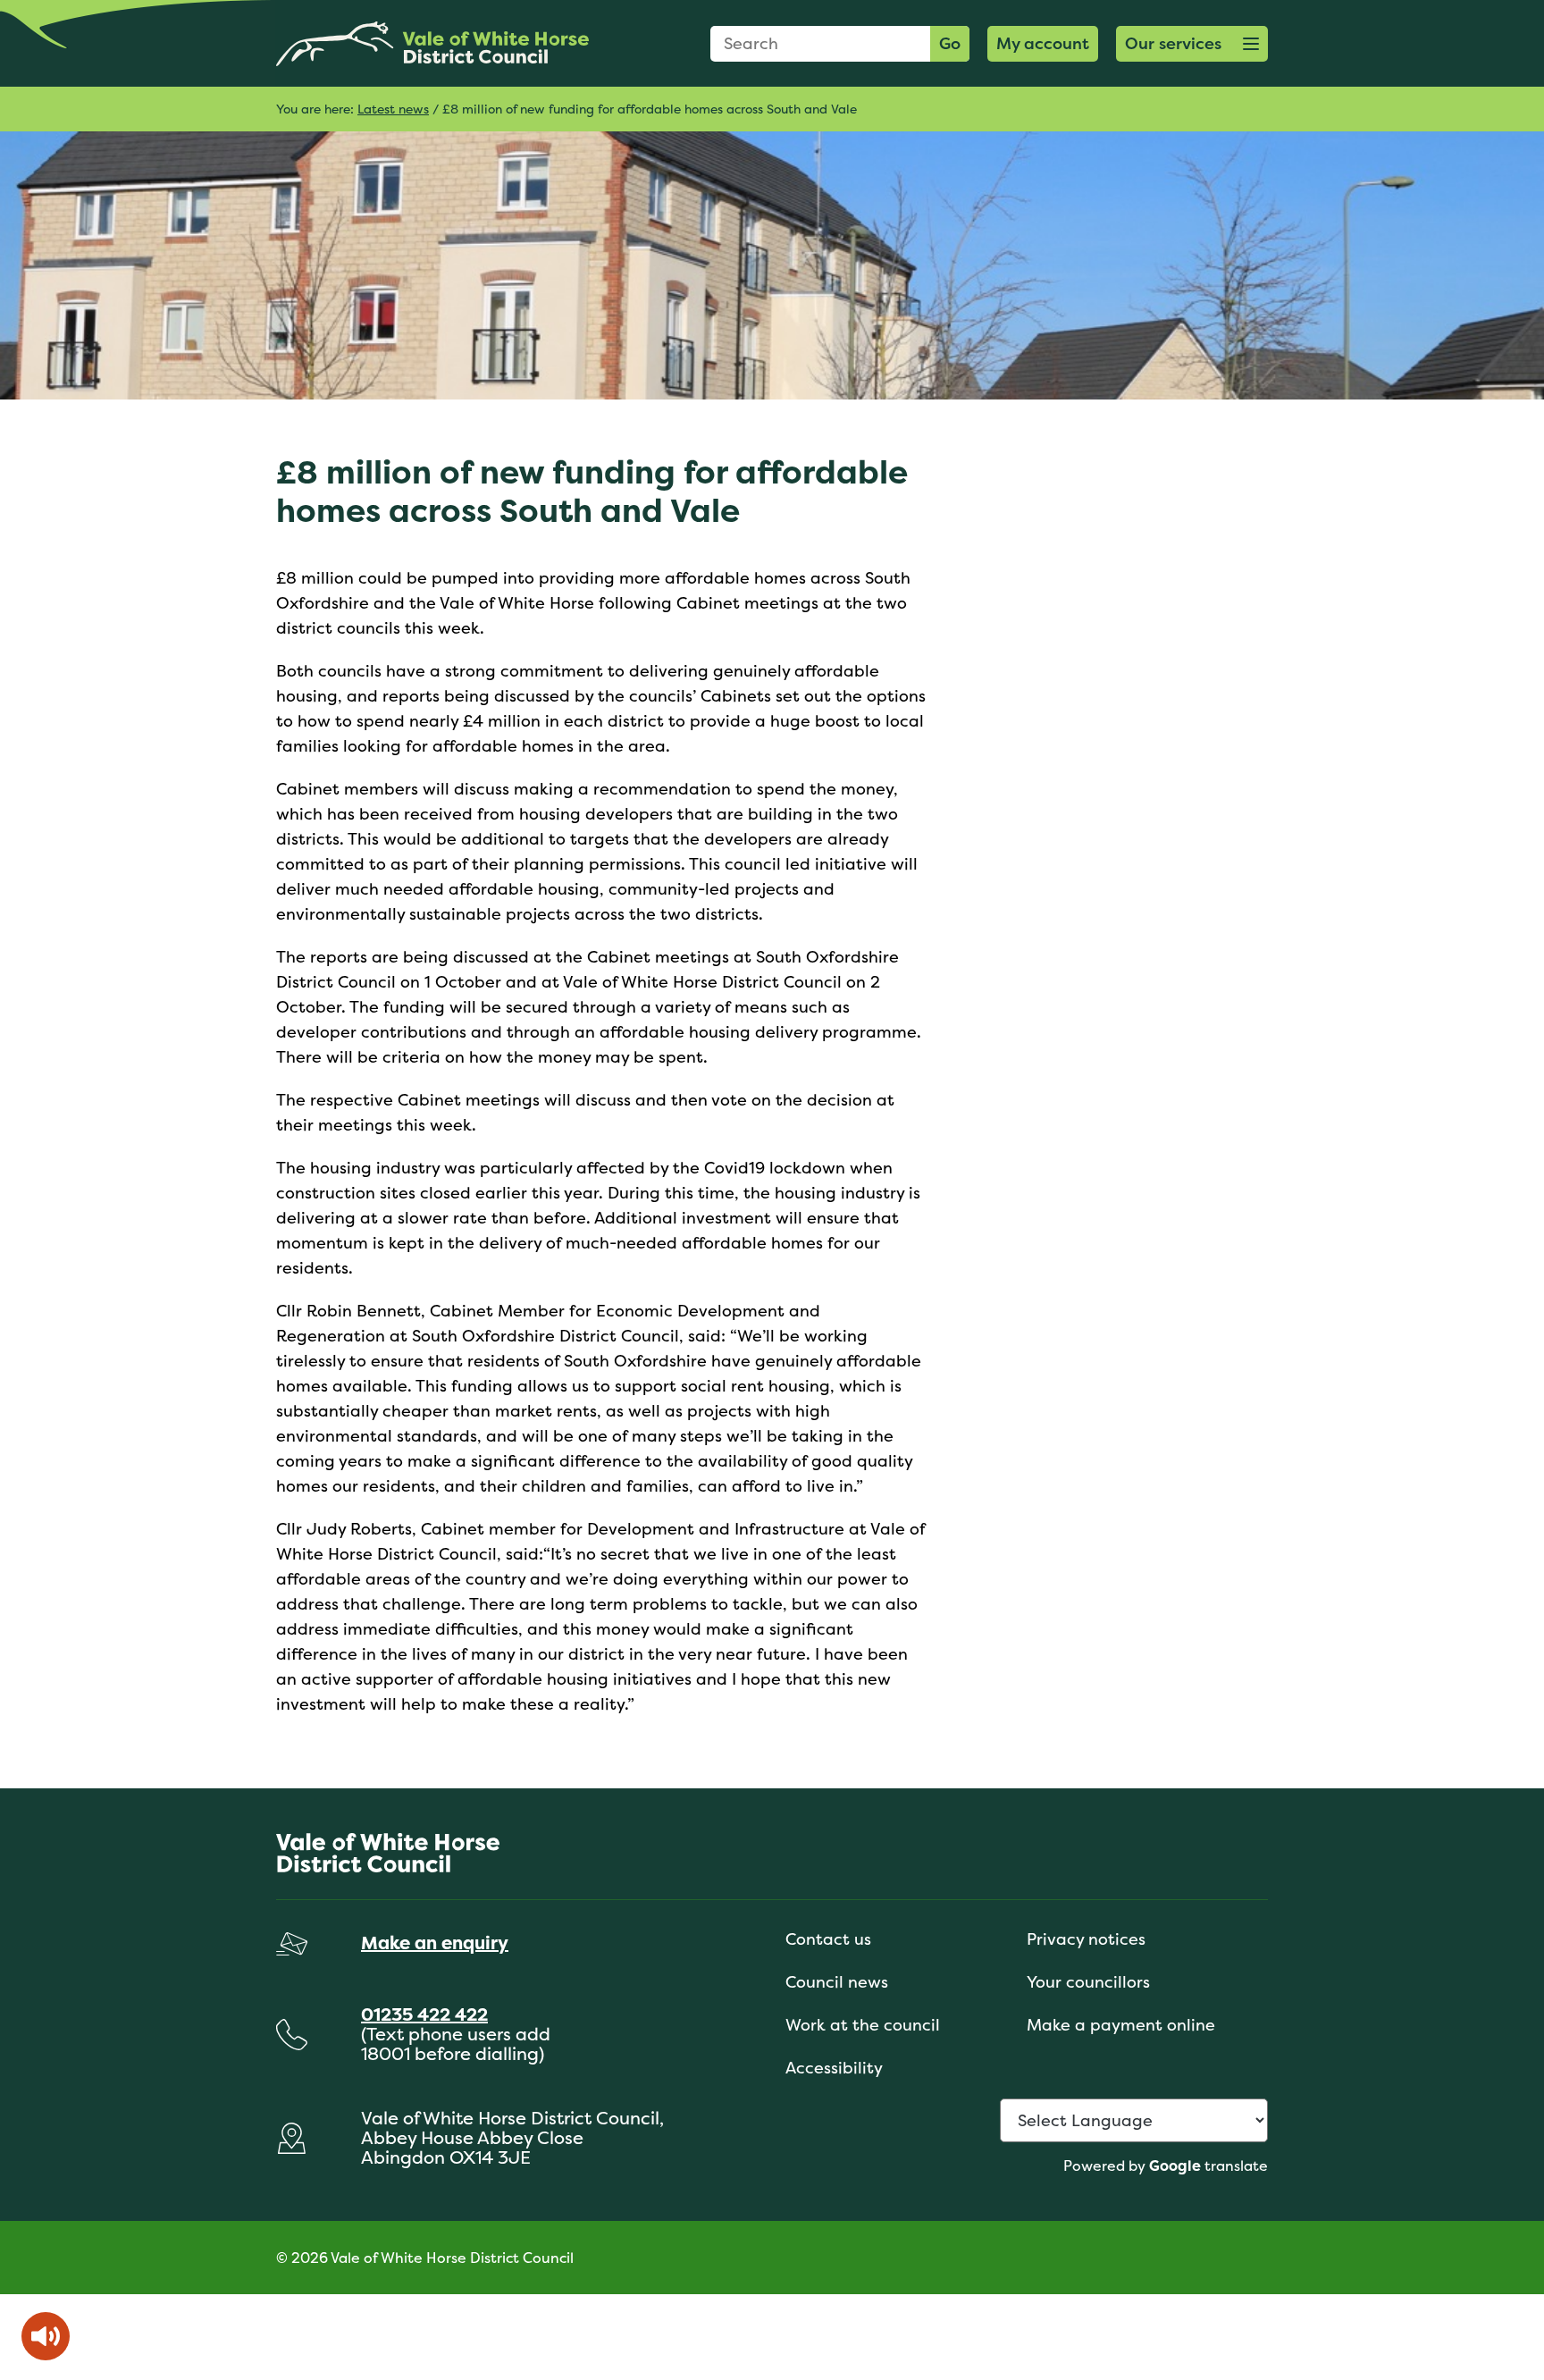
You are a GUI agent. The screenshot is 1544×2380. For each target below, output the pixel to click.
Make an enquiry (435, 1943)
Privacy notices (1086, 1939)
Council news (837, 1982)
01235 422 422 (424, 2014)
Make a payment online (1121, 2025)
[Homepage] (432, 43)
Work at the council (863, 2025)
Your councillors (1088, 1982)
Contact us (828, 1939)
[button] (1192, 44)
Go (950, 43)
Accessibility (834, 2068)
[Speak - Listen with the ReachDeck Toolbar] (46, 2336)
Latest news (393, 109)
